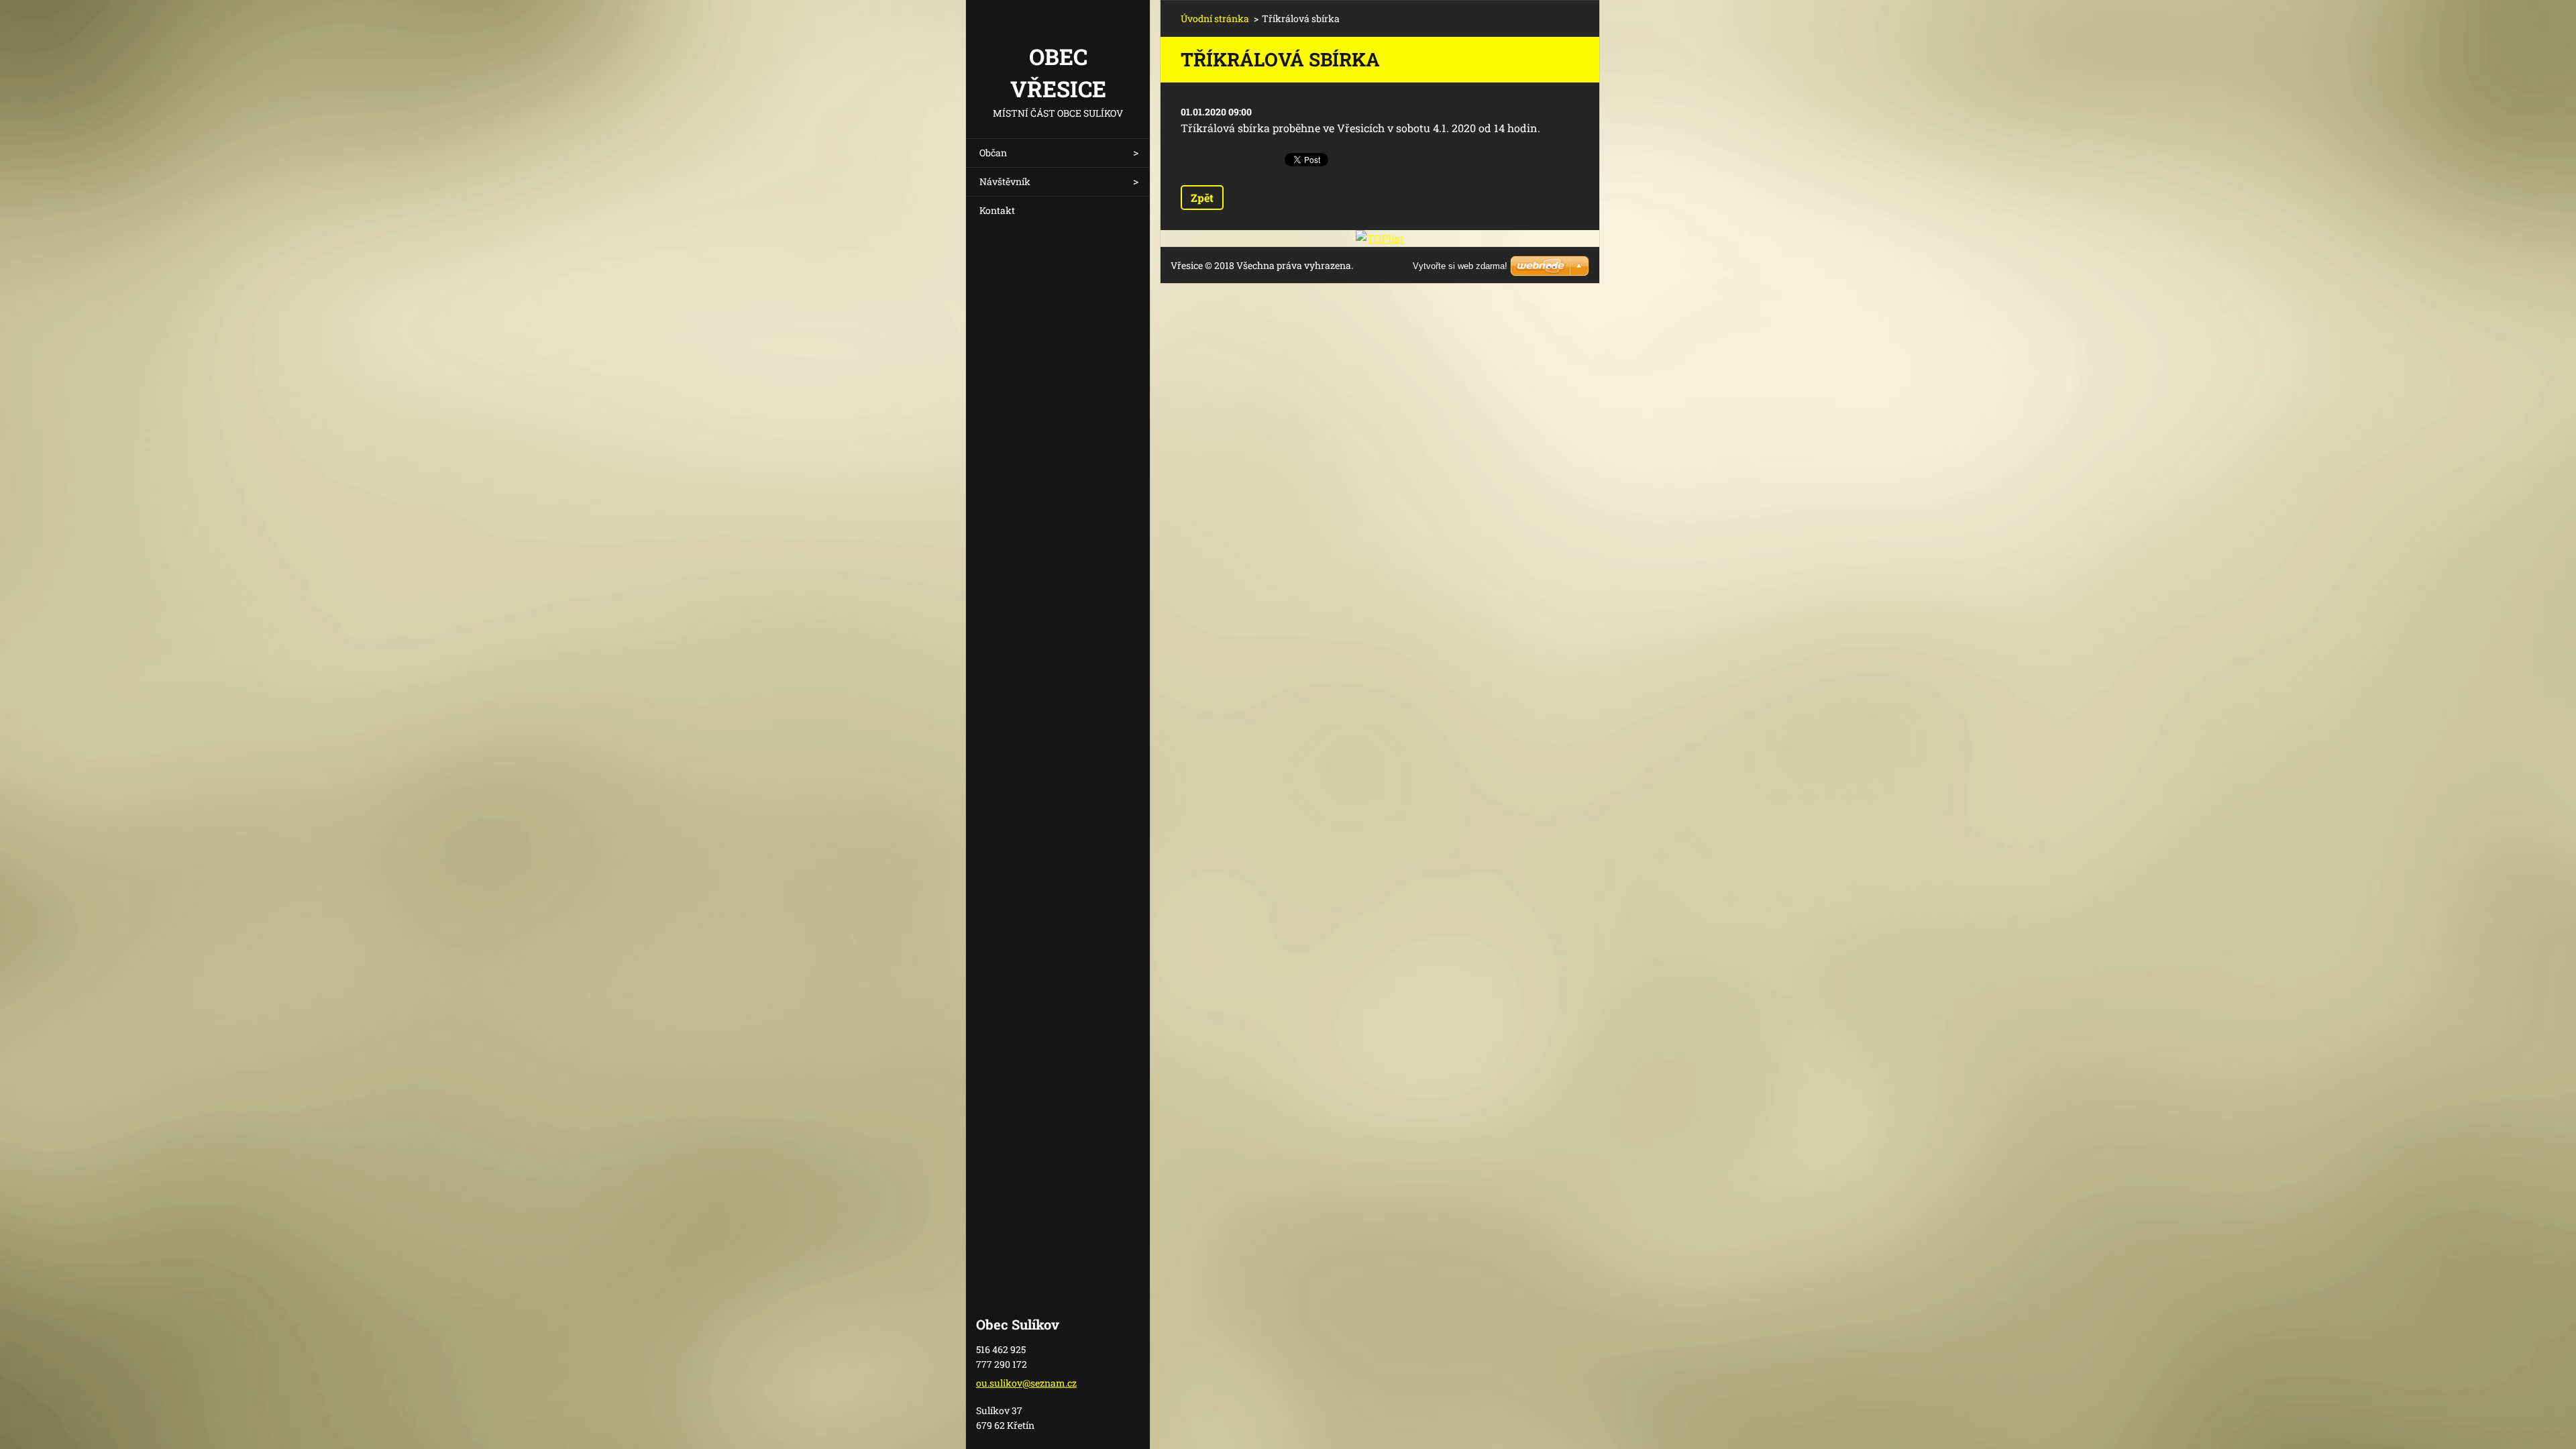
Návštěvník (1005, 181)
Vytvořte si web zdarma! (1460, 266)
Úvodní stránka (1215, 18)
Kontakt (997, 210)
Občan (993, 153)
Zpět (1202, 198)
